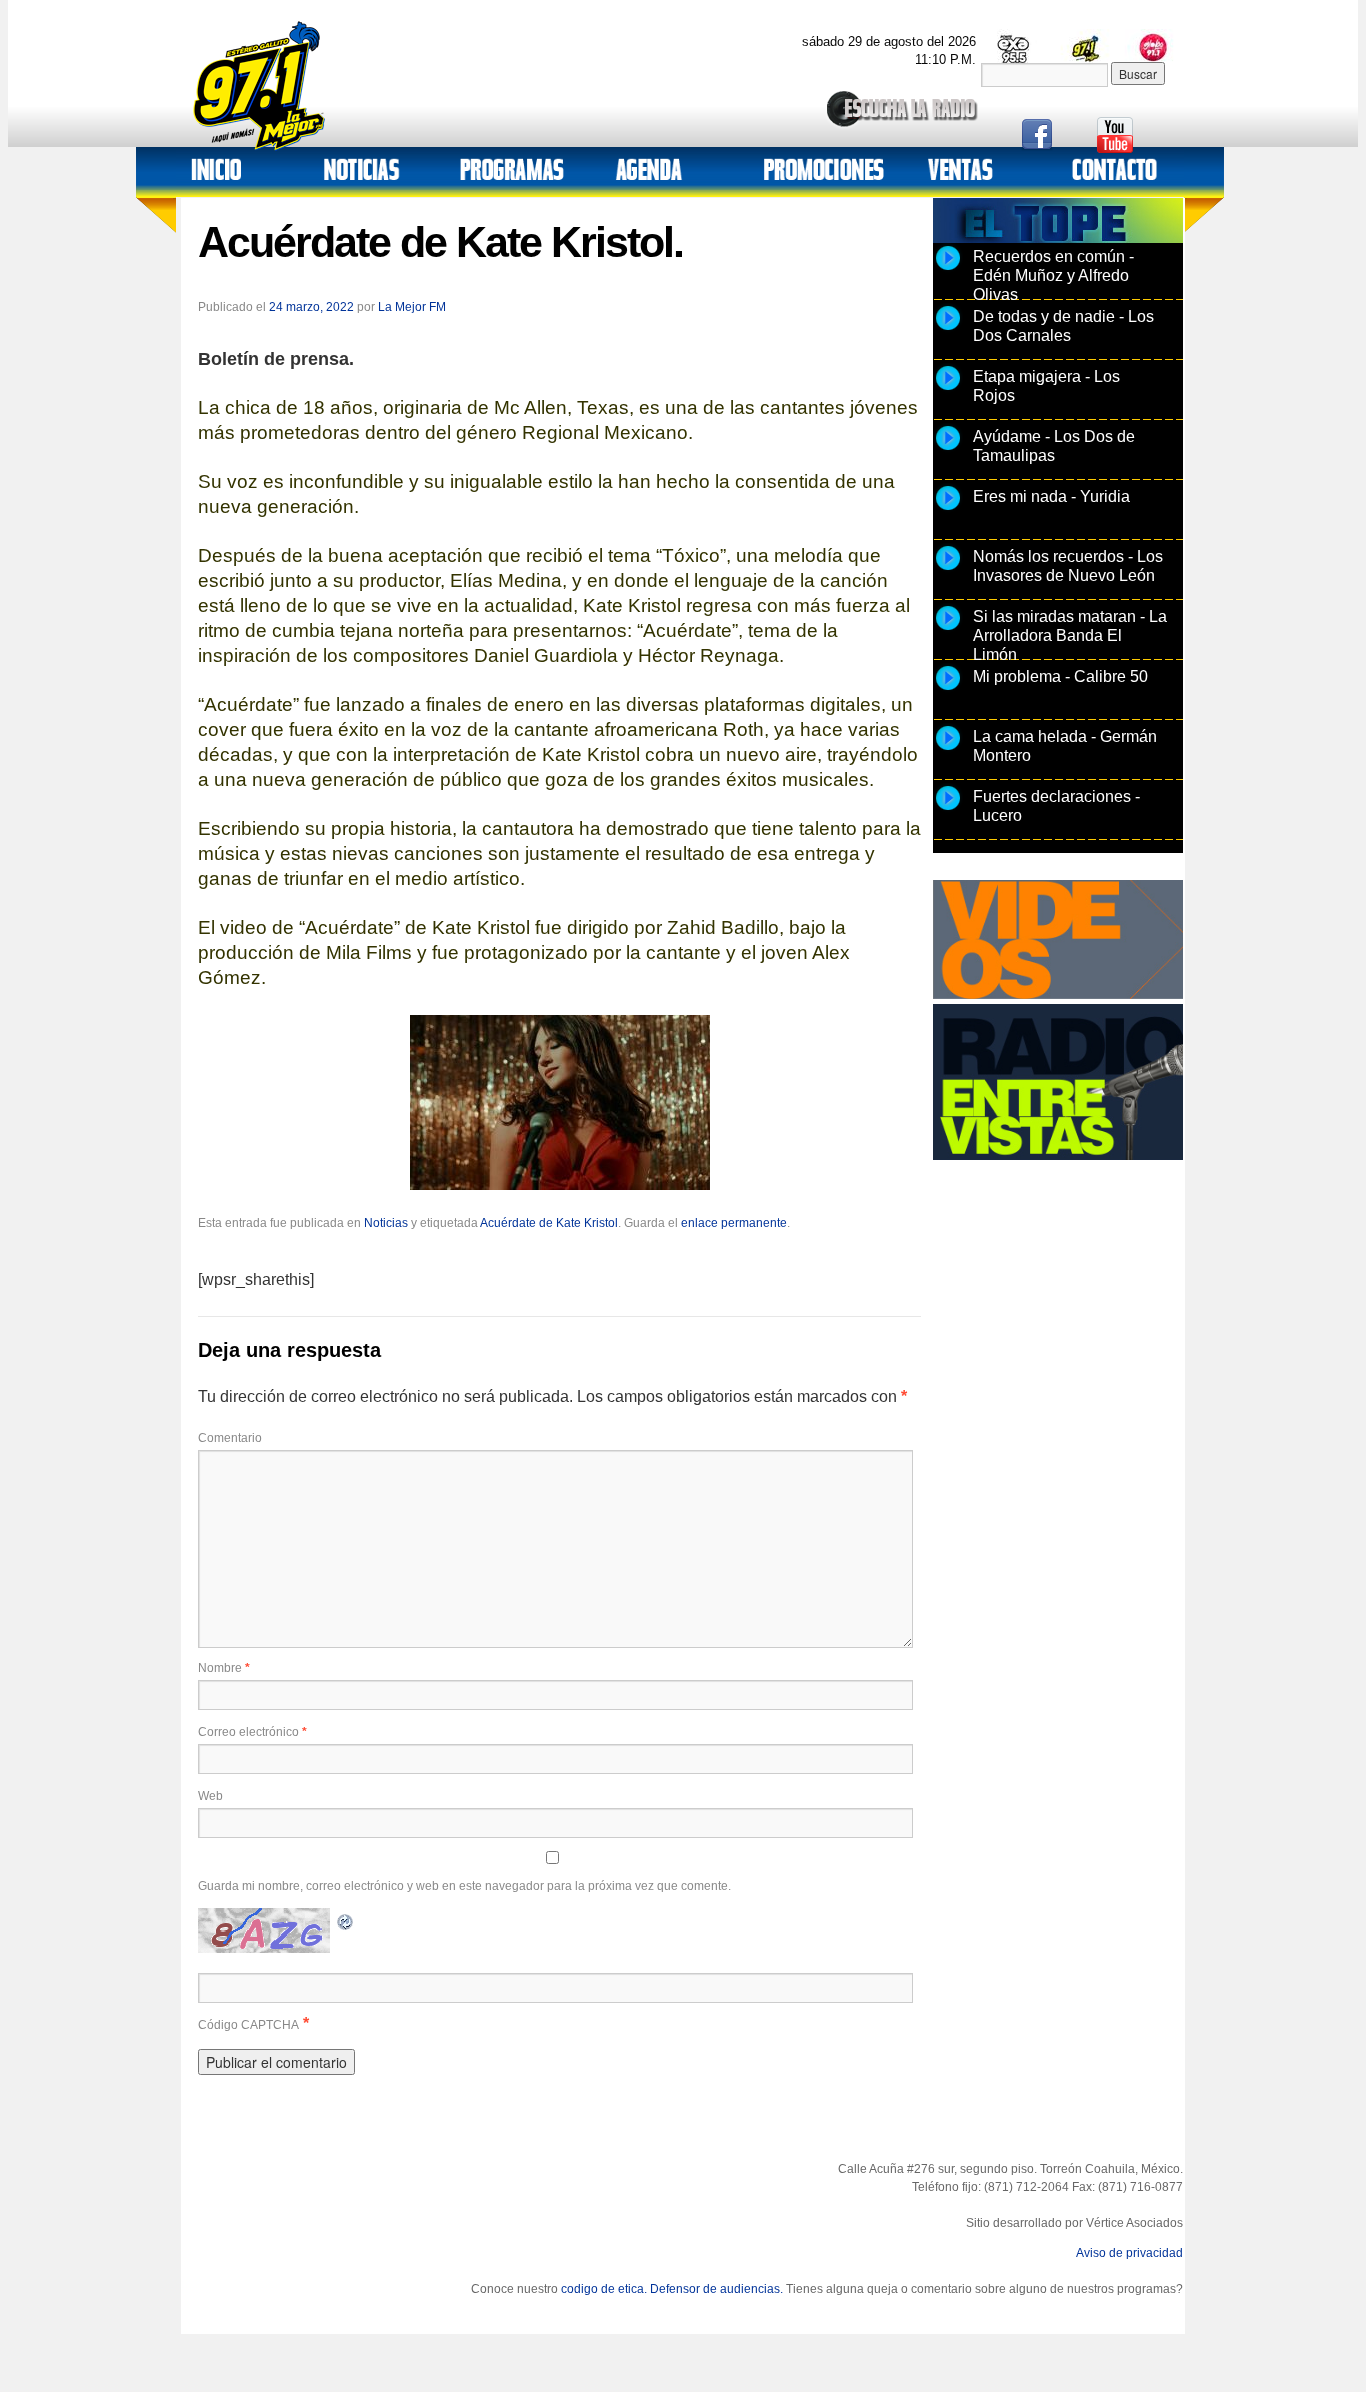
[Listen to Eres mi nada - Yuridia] (948, 509)
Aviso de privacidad (1129, 2253)
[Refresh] (346, 1919)
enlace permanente (734, 1223)
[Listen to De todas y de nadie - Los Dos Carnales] (948, 329)
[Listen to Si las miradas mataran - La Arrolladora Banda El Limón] (948, 629)
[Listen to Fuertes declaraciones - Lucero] (948, 809)
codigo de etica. (604, 2289)
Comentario (230, 1438)
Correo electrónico (252, 1732)
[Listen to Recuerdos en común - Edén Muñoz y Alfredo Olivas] (948, 269)
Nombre (224, 1668)
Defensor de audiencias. (716, 2289)
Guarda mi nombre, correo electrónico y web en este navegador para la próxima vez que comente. (464, 1886)
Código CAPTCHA (248, 2025)
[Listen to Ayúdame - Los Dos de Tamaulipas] (948, 449)
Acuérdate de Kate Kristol (549, 1223)
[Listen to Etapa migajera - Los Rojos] (948, 389)
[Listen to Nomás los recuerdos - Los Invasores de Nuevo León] (948, 569)
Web (210, 1796)
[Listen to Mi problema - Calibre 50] (948, 689)
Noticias (386, 1223)
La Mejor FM (412, 307)
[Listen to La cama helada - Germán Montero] (948, 749)
